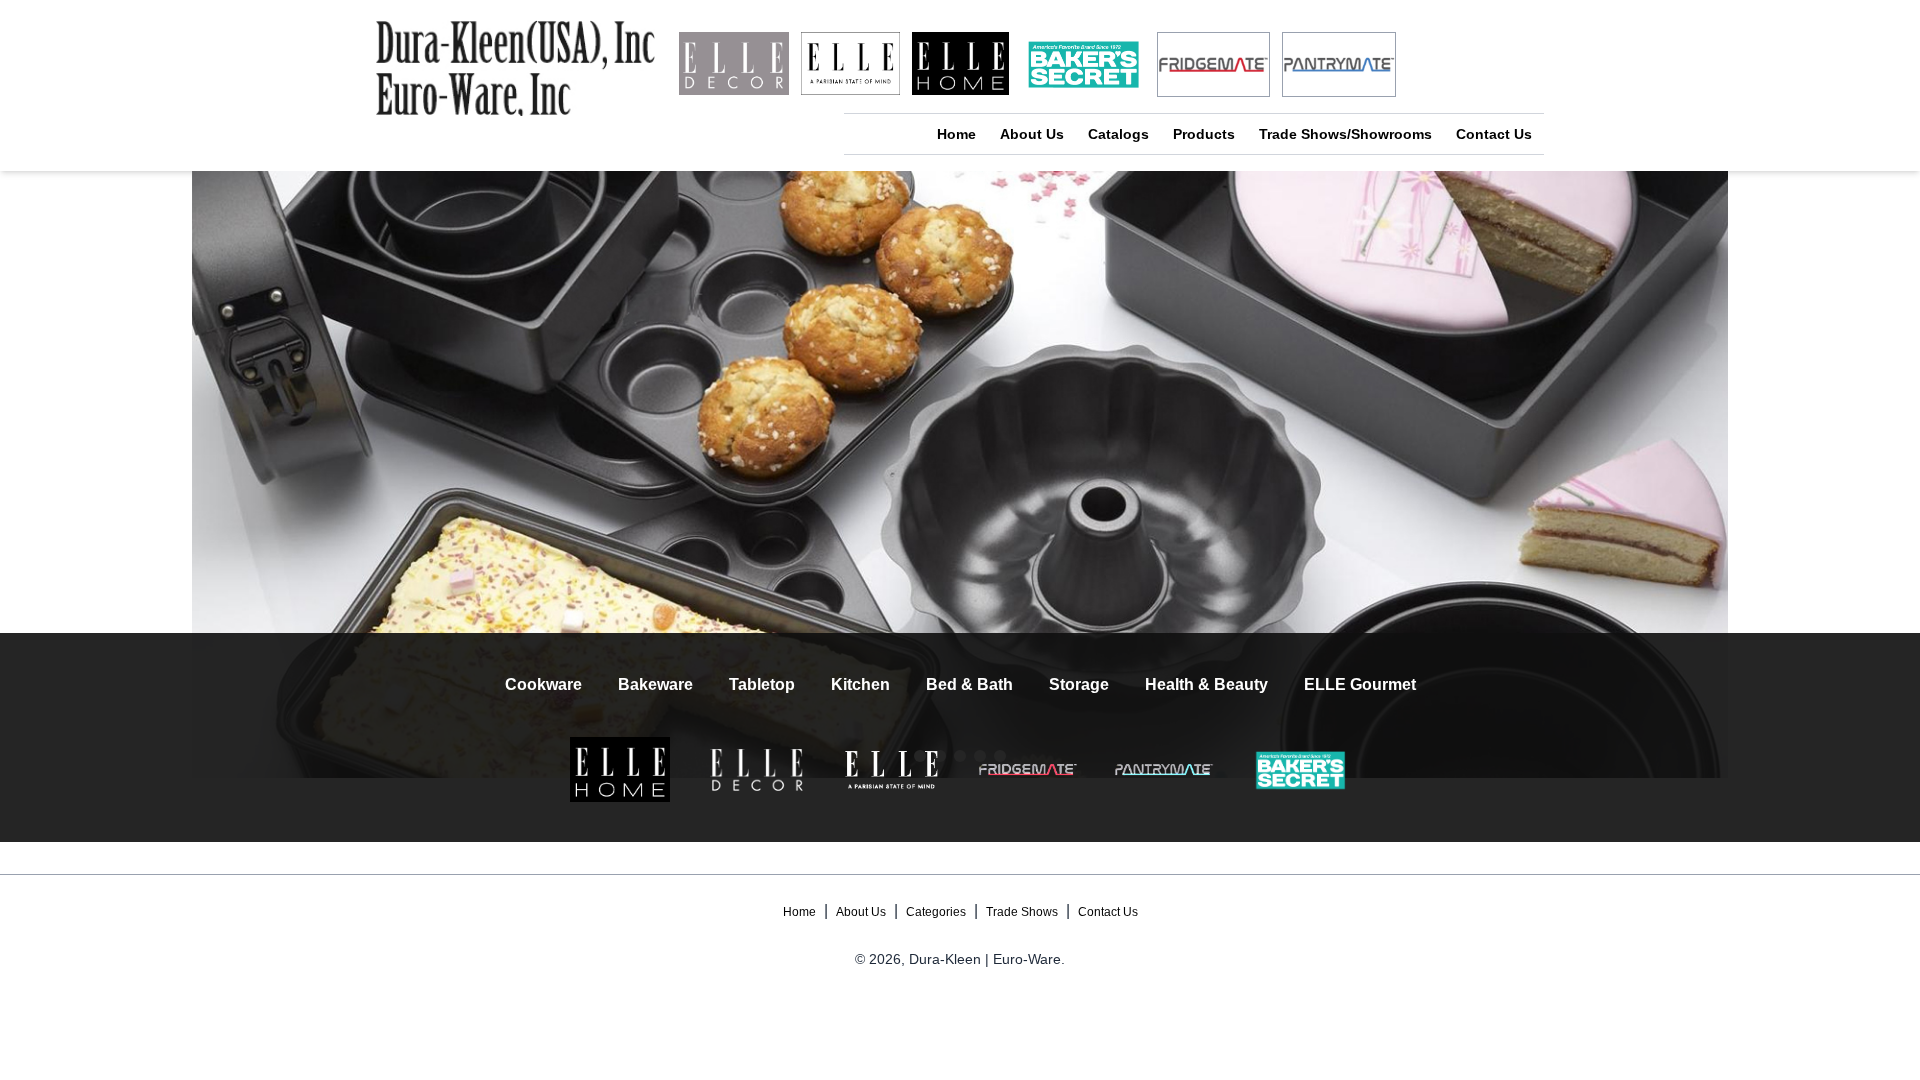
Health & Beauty (1206, 684)
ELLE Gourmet (1360, 684)
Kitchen (860, 684)
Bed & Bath (969, 684)
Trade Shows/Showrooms (1345, 134)
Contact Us (1494, 134)
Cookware (543, 684)
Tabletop (762, 684)
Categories (936, 912)
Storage (1079, 684)
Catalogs (1118, 134)
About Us (1032, 134)
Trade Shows (1022, 912)
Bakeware (655, 684)
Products (1204, 134)
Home (956, 134)
